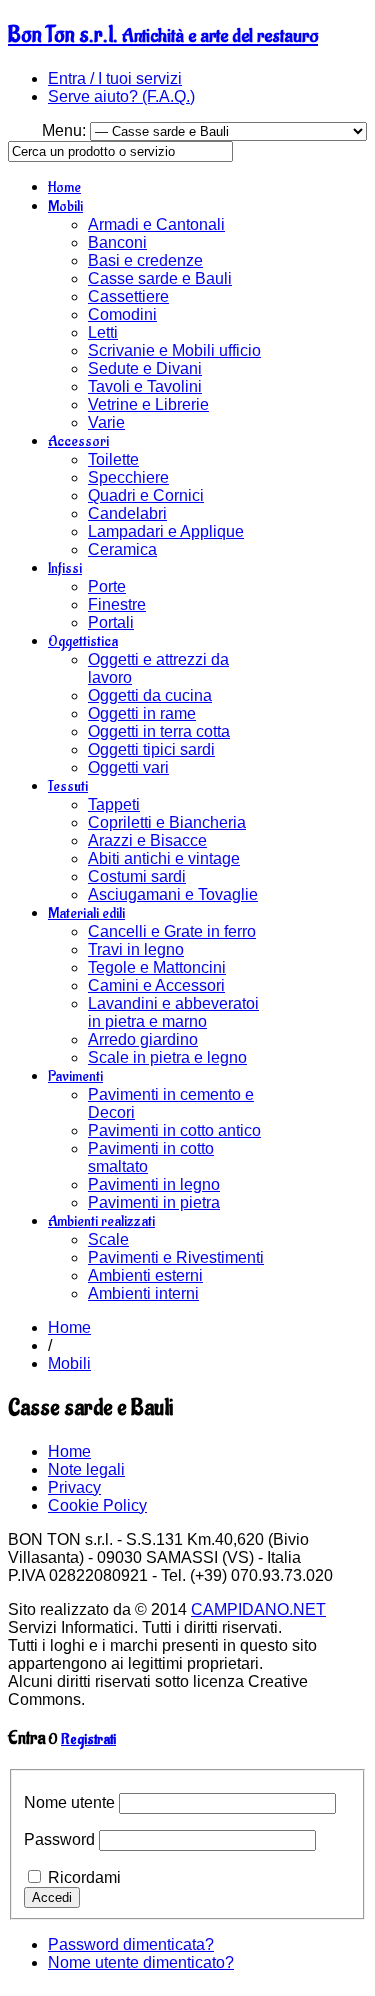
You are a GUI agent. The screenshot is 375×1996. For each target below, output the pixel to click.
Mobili (65, 206)
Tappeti (114, 804)
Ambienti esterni (145, 1275)
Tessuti (68, 786)
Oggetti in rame (142, 713)
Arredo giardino (143, 1039)
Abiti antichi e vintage (164, 858)
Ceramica (122, 549)
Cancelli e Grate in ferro (172, 931)
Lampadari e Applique (166, 531)
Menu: (66, 130)
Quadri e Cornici (146, 495)
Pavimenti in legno (154, 1184)
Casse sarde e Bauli (160, 278)
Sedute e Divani (145, 368)
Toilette (113, 459)
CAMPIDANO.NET (258, 1609)
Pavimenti (75, 1076)
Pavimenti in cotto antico (174, 1130)
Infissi (65, 568)
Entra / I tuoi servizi (115, 78)
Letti (103, 332)
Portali (111, 622)
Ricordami (84, 1877)
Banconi (117, 242)
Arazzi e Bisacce (147, 840)
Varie (106, 422)
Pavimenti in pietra (154, 1202)
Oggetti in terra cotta (159, 731)
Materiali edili (86, 913)
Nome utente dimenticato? (141, 1962)
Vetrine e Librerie (148, 404)
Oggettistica (83, 641)
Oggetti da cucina (150, 695)
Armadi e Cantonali (156, 224)
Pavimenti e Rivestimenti (176, 1257)
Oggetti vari (128, 767)
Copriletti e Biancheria (167, 822)
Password (59, 1839)
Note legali (86, 1469)
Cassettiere (128, 296)
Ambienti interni (143, 1293)
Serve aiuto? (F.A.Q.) (121, 96)
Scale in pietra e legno (167, 1057)
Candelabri (127, 513)
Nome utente (69, 1802)
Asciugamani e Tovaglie (173, 894)
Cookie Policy (97, 1505)
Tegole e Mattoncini (157, 967)
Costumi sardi (137, 876)
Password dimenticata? (131, 1944)
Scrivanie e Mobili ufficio (174, 350)
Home (64, 187)
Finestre (117, 604)
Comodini (122, 314)
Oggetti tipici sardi (151, 749)
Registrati (88, 1739)
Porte (107, 586)
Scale (108, 1239)
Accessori (78, 441)
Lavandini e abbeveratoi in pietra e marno (173, 1012)
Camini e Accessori (156, 985)
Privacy (74, 1487)
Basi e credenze (145, 260)
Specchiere (128, 477)
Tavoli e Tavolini (145, 386)
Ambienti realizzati (101, 1221)
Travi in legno (136, 949)
